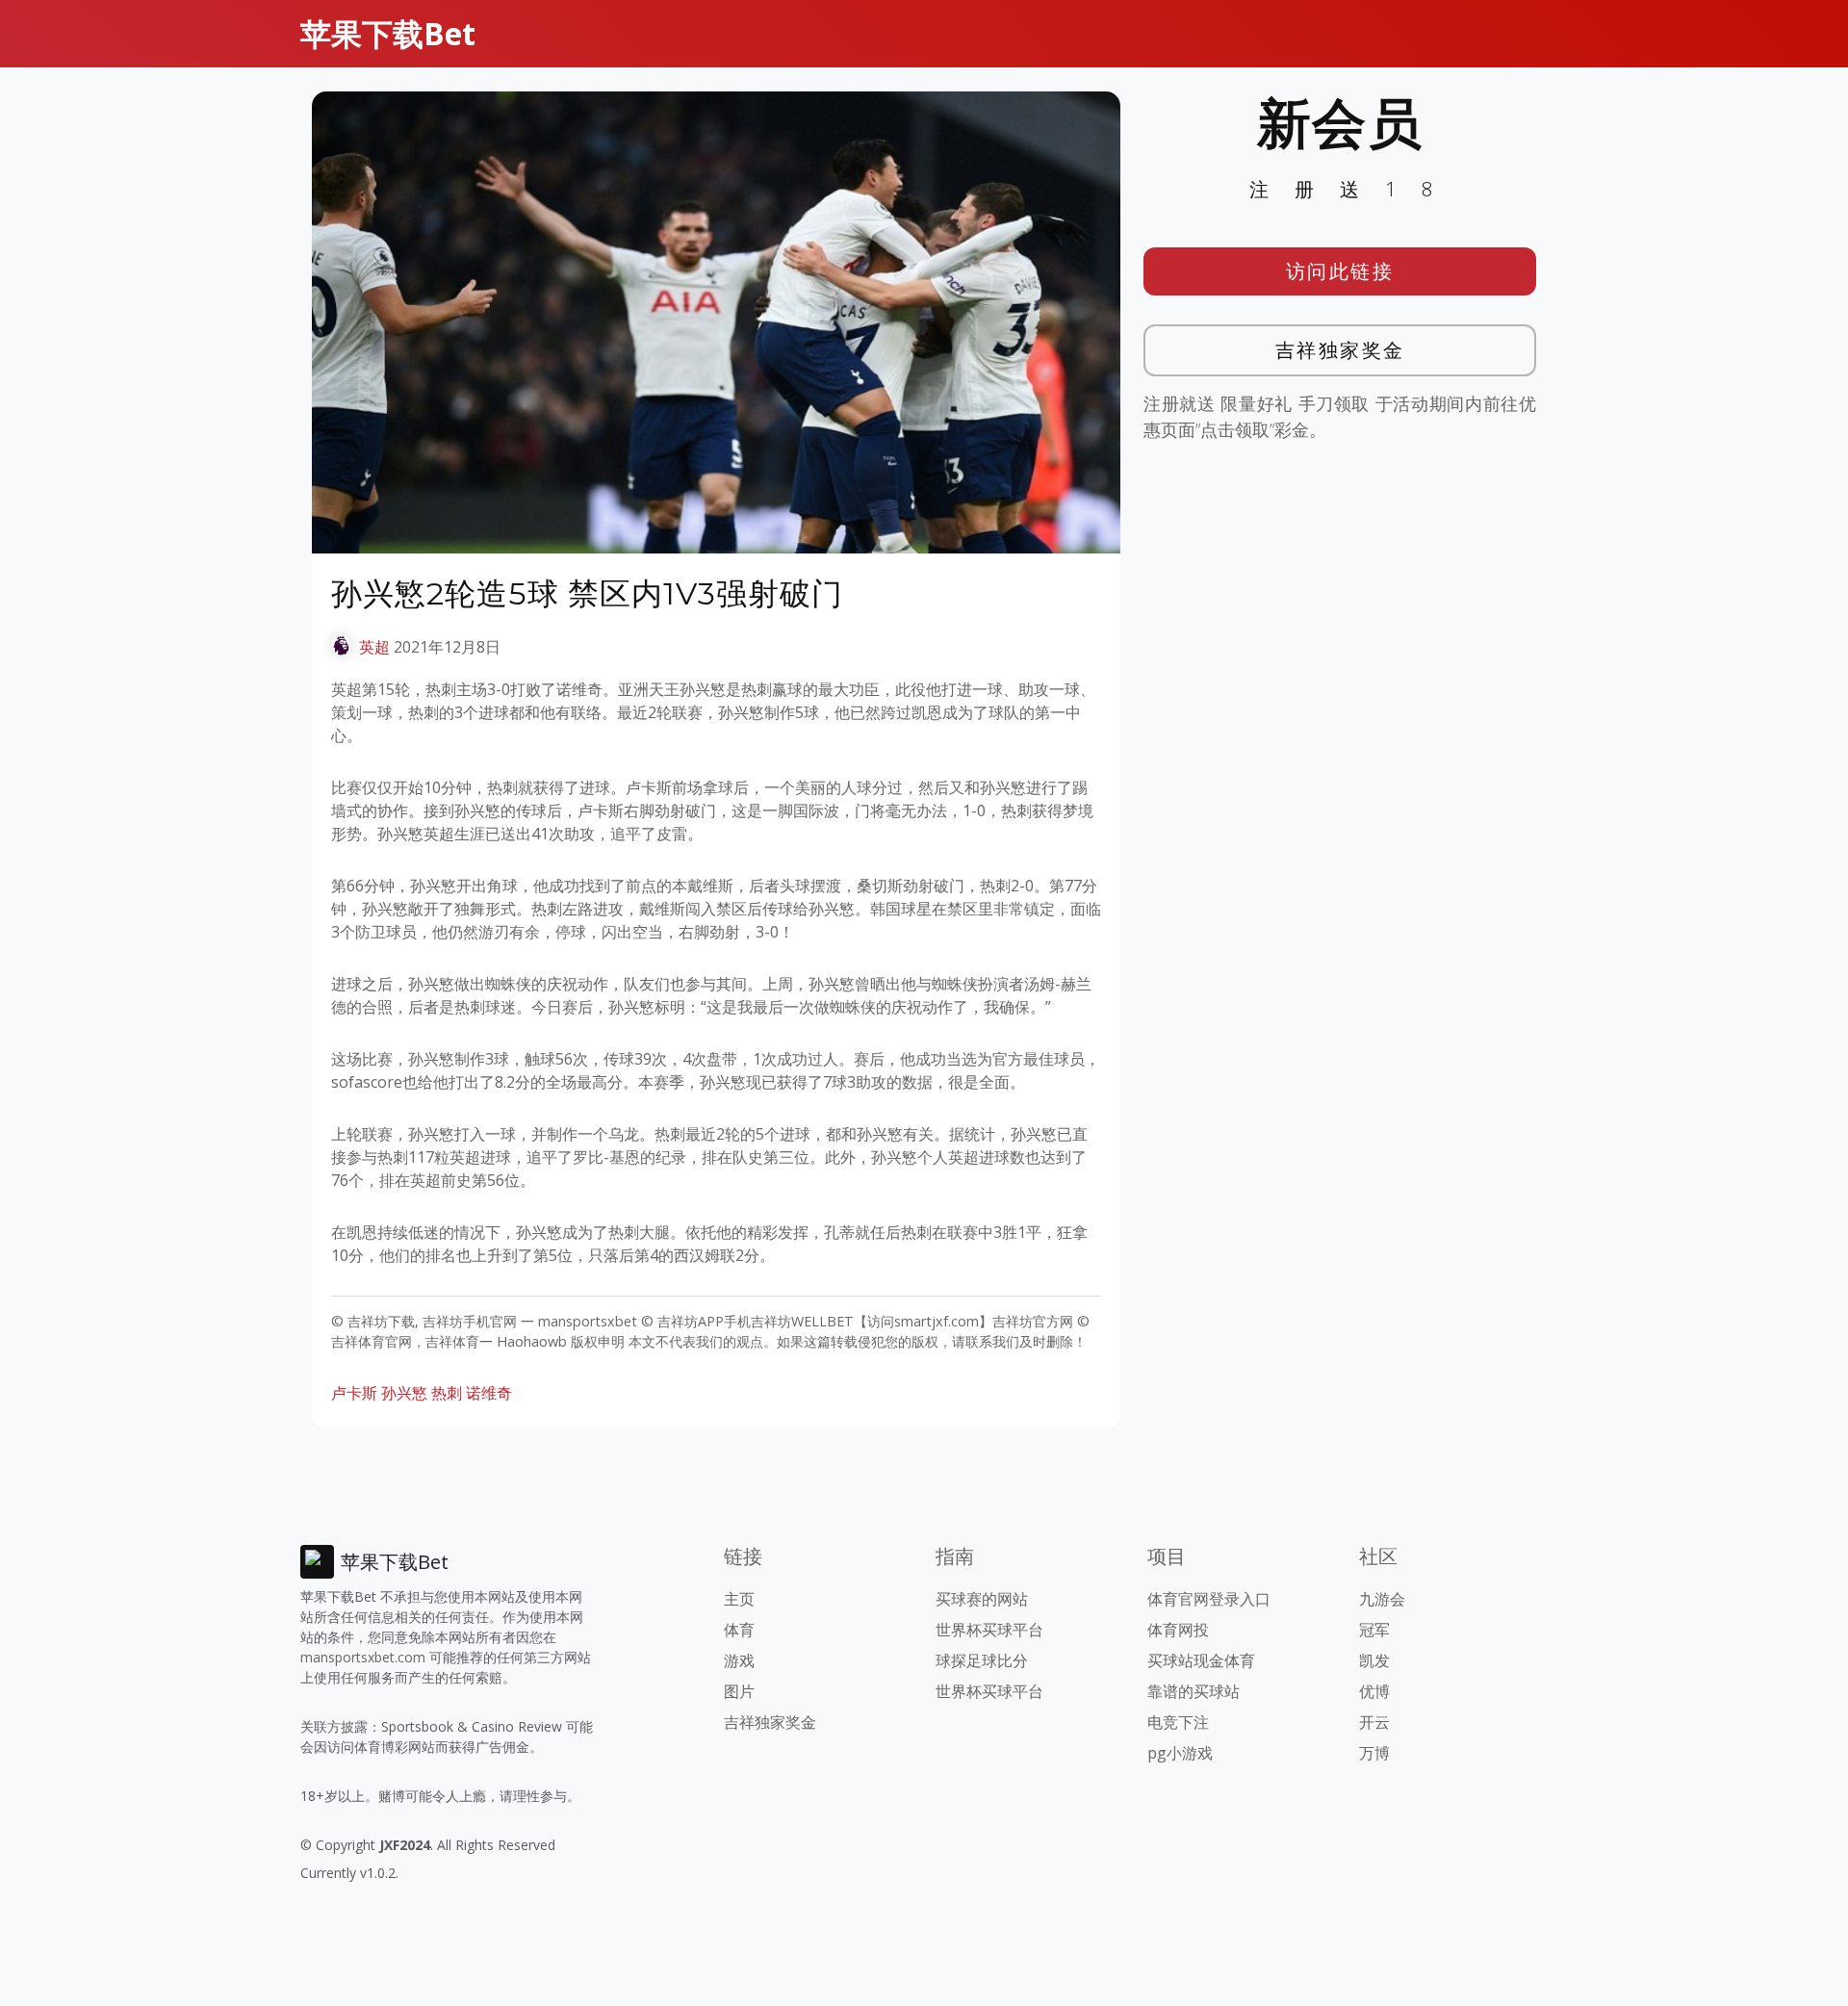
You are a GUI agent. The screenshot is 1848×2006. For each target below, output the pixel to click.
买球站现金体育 (1201, 1660)
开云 (1374, 1722)
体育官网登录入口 (1209, 1599)
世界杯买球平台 (989, 1630)
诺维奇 (489, 1393)
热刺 (447, 1393)
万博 (1374, 1753)
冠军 (1374, 1630)
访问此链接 (1340, 271)
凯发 (1374, 1660)
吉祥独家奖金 (1340, 350)
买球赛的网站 (982, 1599)
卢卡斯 (354, 1393)
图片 (739, 1691)
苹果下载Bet (388, 33)
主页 (739, 1599)
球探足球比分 (982, 1660)
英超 (374, 647)
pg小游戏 (1180, 1753)
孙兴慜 (404, 1393)
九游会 (1382, 1599)
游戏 (739, 1660)
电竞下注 (1178, 1722)
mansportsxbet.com (363, 1657)
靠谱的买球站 (1193, 1691)
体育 (739, 1630)
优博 (1374, 1691)
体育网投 (1178, 1630)
